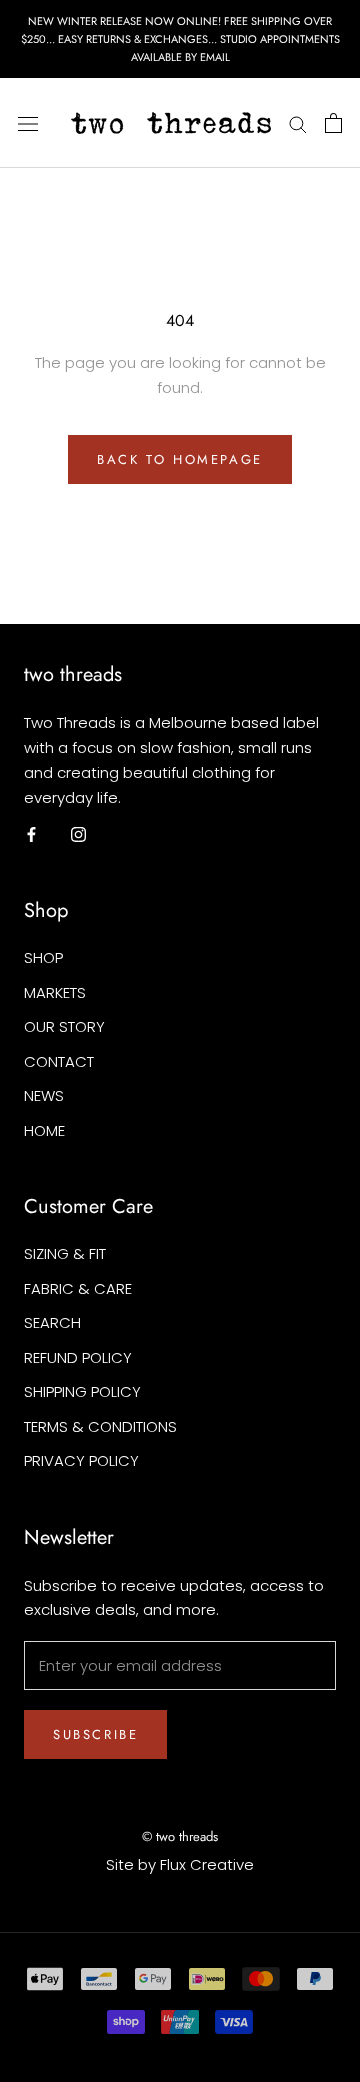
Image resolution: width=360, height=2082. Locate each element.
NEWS (44, 1095)
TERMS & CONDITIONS (100, 1426)
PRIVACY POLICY (81, 1460)
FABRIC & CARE (78, 1288)
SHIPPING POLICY (82, 1391)
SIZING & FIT (65, 1253)
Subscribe (95, 1734)
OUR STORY (64, 1026)
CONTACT (59, 1061)
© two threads (180, 1836)
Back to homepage (180, 459)
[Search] (298, 123)
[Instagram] (78, 833)
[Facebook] (31, 833)
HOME (44, 1130)
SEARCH (52, 1322)
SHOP (43, 957)
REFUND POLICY (78, 1357)
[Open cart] (333, 123)
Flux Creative (207, 1864)
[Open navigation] (28, 123)
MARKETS (55, 992)
